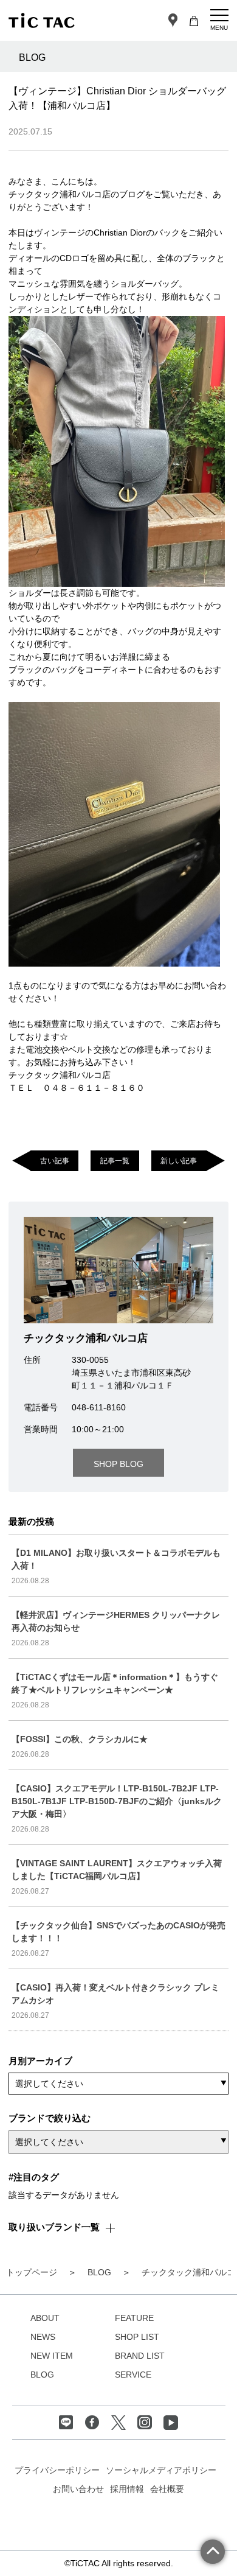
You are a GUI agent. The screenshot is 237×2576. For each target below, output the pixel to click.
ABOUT (45, 2318)
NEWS (43, 2337)
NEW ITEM (52, 2356)
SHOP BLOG (118, 1464)
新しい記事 (179, 1160)
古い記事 (55, 1160)
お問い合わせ (78, 2489)
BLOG (42, 2375)
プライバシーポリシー (57, 2470)
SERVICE (133, 2375)
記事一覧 (115, 1160)
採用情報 (127, 2489)
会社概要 (167, 2489)
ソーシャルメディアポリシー (161, 2470)
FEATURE (134, 2318)
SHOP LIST (137, 2337)
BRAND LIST (140, 2356)
